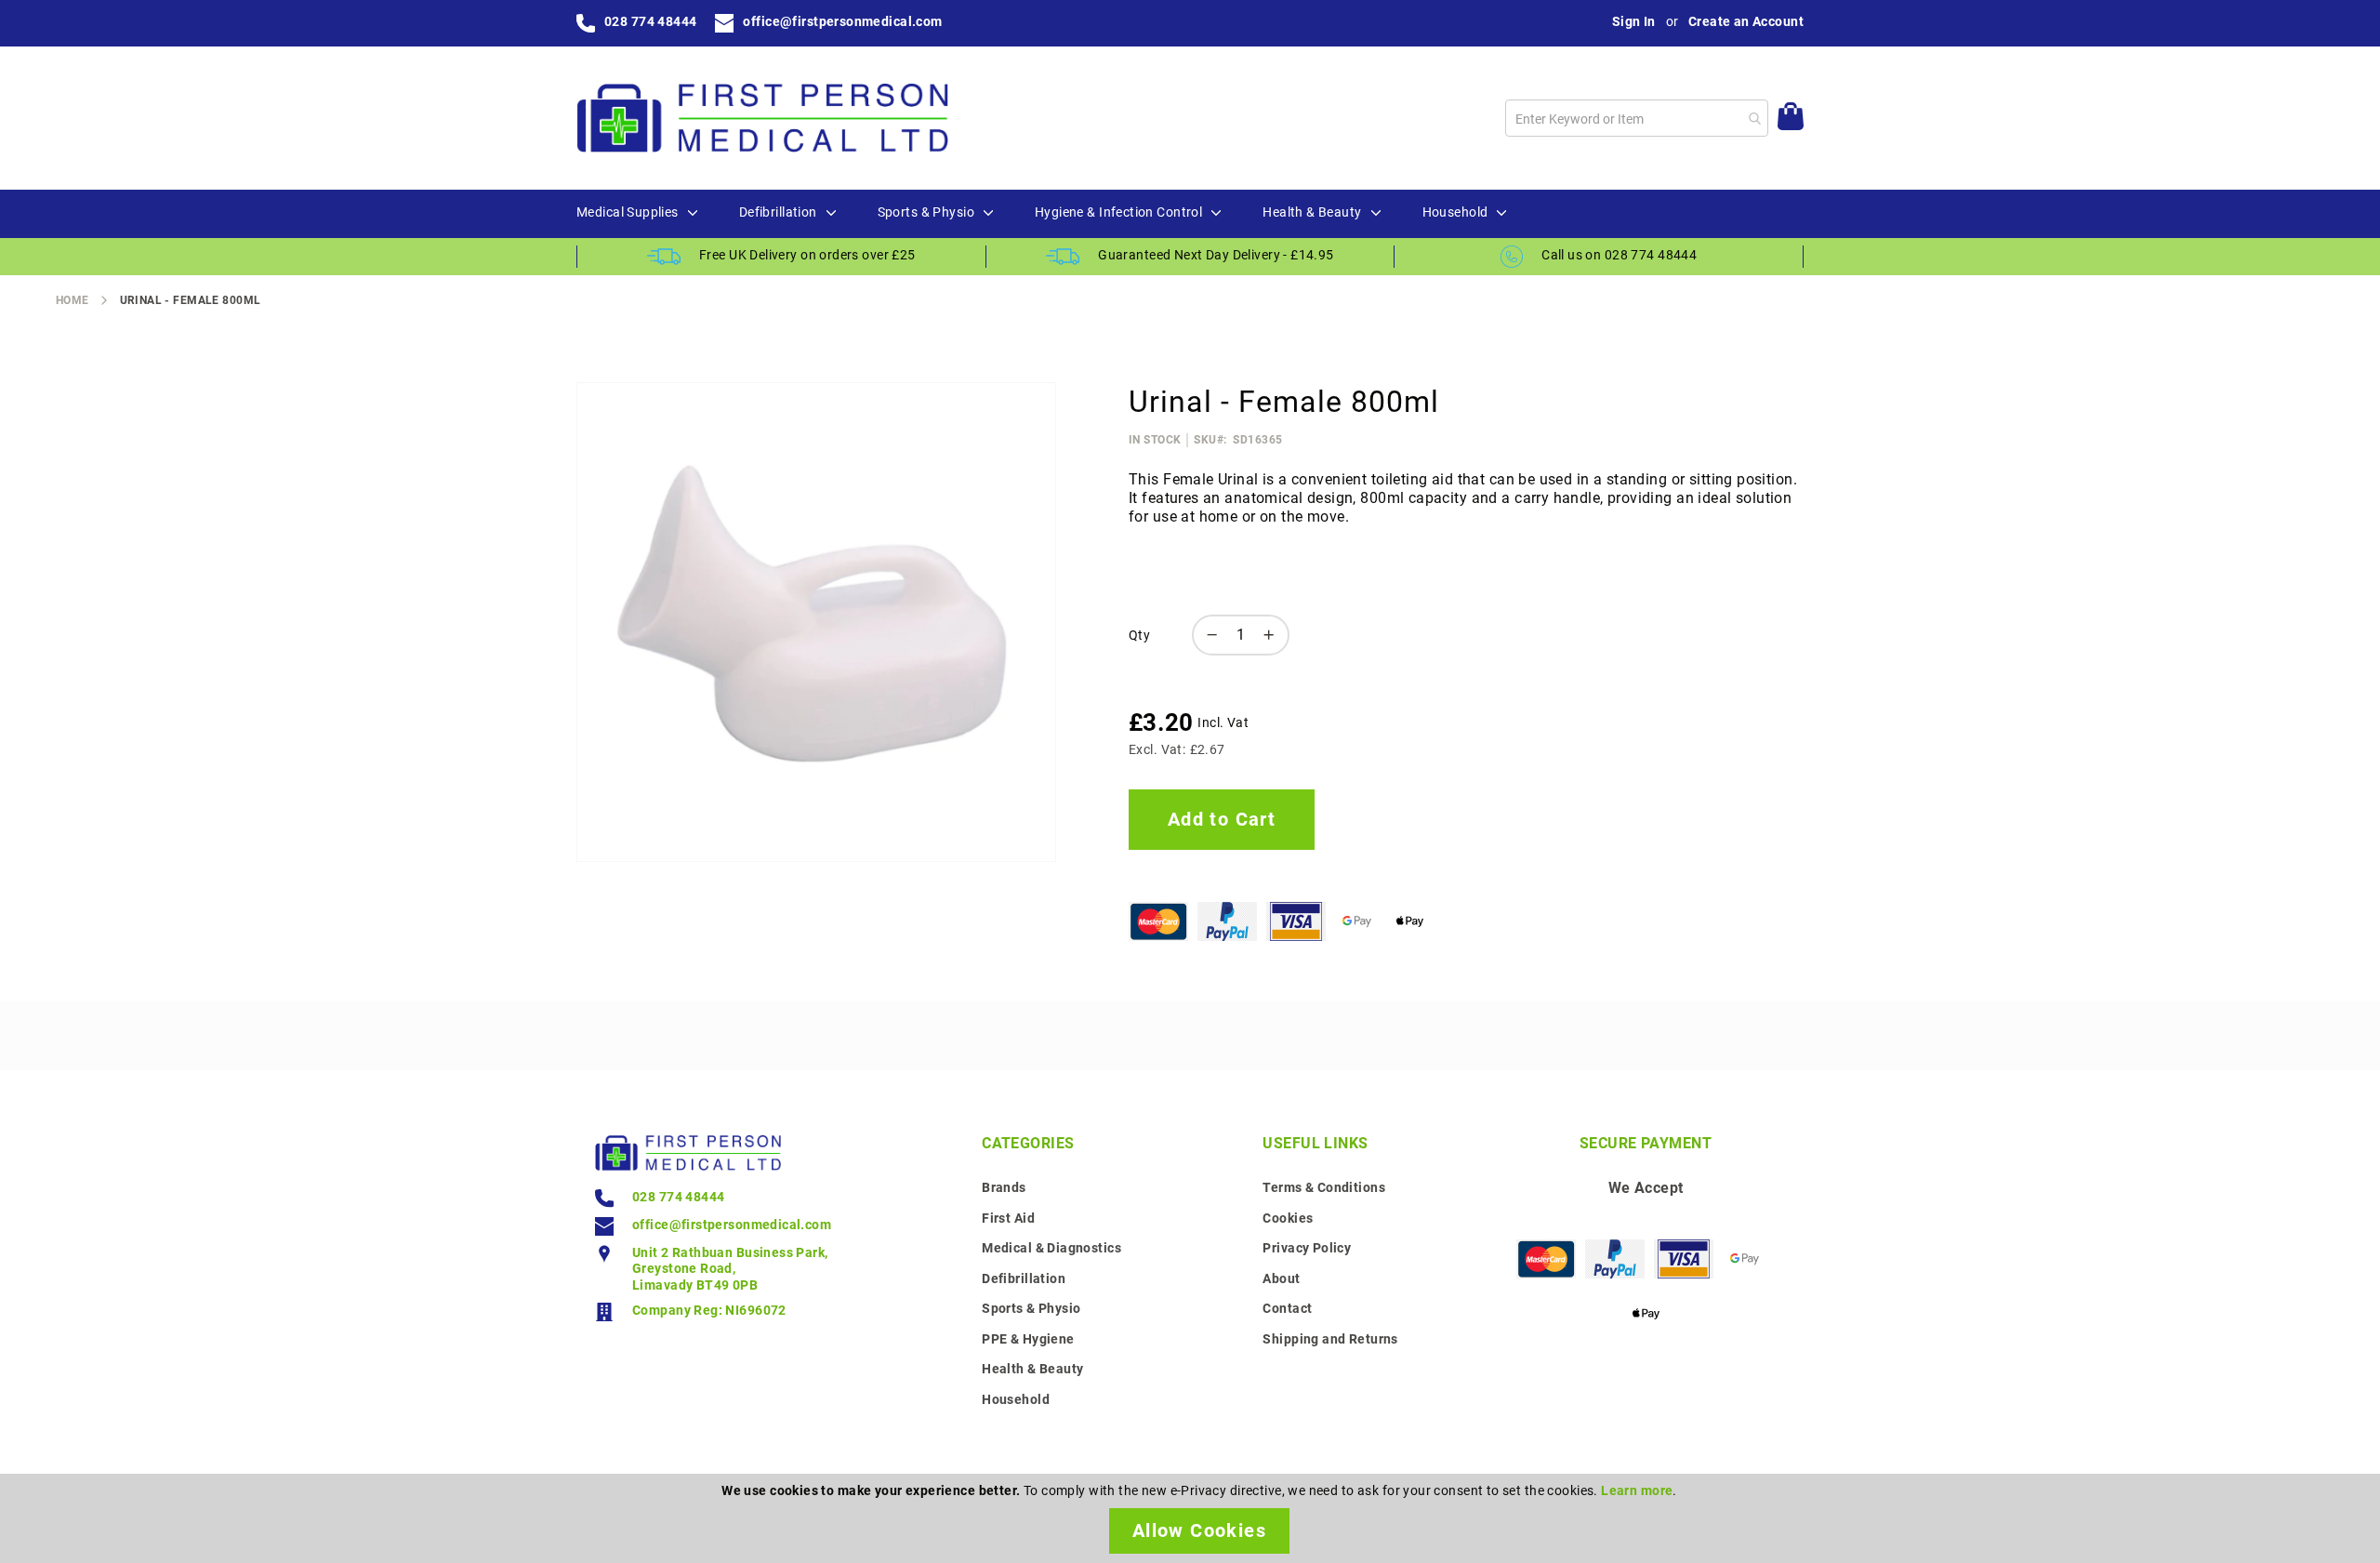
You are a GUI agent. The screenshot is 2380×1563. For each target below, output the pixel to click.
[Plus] (1274, 635)
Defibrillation (1024, 1278)
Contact (1287, 1308)
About (1281, 1278)
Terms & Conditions (1324, 1187)
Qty (1139, 635)
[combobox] (1637, 118)
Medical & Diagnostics (1051, 1248)
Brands (1004, 1187)
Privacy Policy (1307, 1248)
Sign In (1634, 21)
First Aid (1008, 1218)
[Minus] (1208, 635)
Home (73, 300)
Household (1016, 1399)
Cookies (1288, 1218)
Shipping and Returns (1330, 1339)
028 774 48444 (650, 21)
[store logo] (762, 118)
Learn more (1637, 1490)
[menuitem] (628, 213)
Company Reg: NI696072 (709, 1310)
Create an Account (1746, 21)
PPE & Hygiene (1028, 1339)
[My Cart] (1791, 119)
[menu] (1190, 214)
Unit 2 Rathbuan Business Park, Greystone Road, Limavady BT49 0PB (730, 1269)
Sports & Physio (1031, 1308)
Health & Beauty (1032, 1369)
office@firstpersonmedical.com (842, 21)
